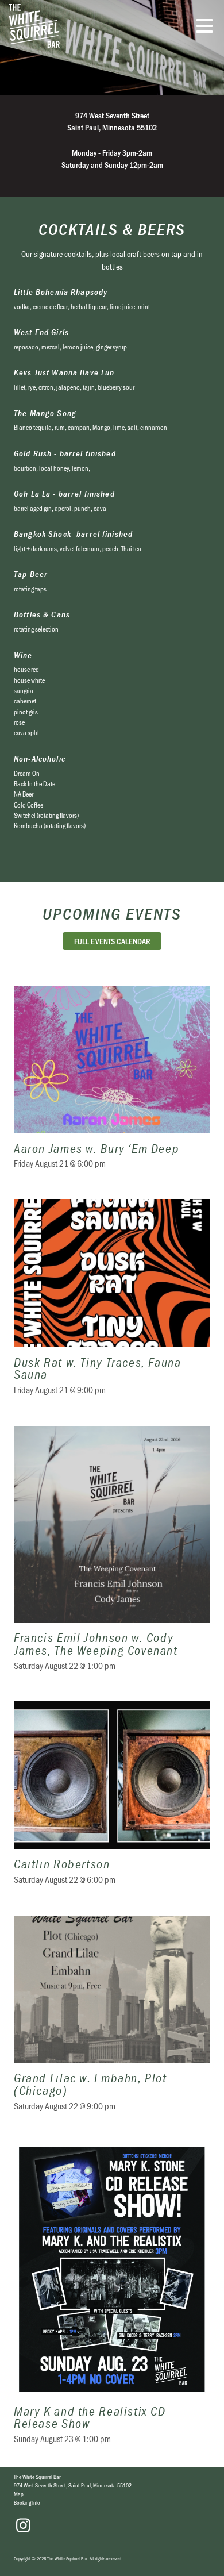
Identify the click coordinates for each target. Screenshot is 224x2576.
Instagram (23, 2525)
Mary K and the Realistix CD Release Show (112, 2300)
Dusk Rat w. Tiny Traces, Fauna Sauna (112, 1304)
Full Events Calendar (112, 941)
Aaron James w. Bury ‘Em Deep (112, 1084)
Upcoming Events (112, 914)
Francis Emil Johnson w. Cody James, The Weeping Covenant (112, 1556)
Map (19, 2494)
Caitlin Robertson (112, 1800)
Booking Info (27, 2502)
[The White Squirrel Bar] (78, 26)
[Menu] (207, 28)
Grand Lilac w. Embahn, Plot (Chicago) (112, 2021)
